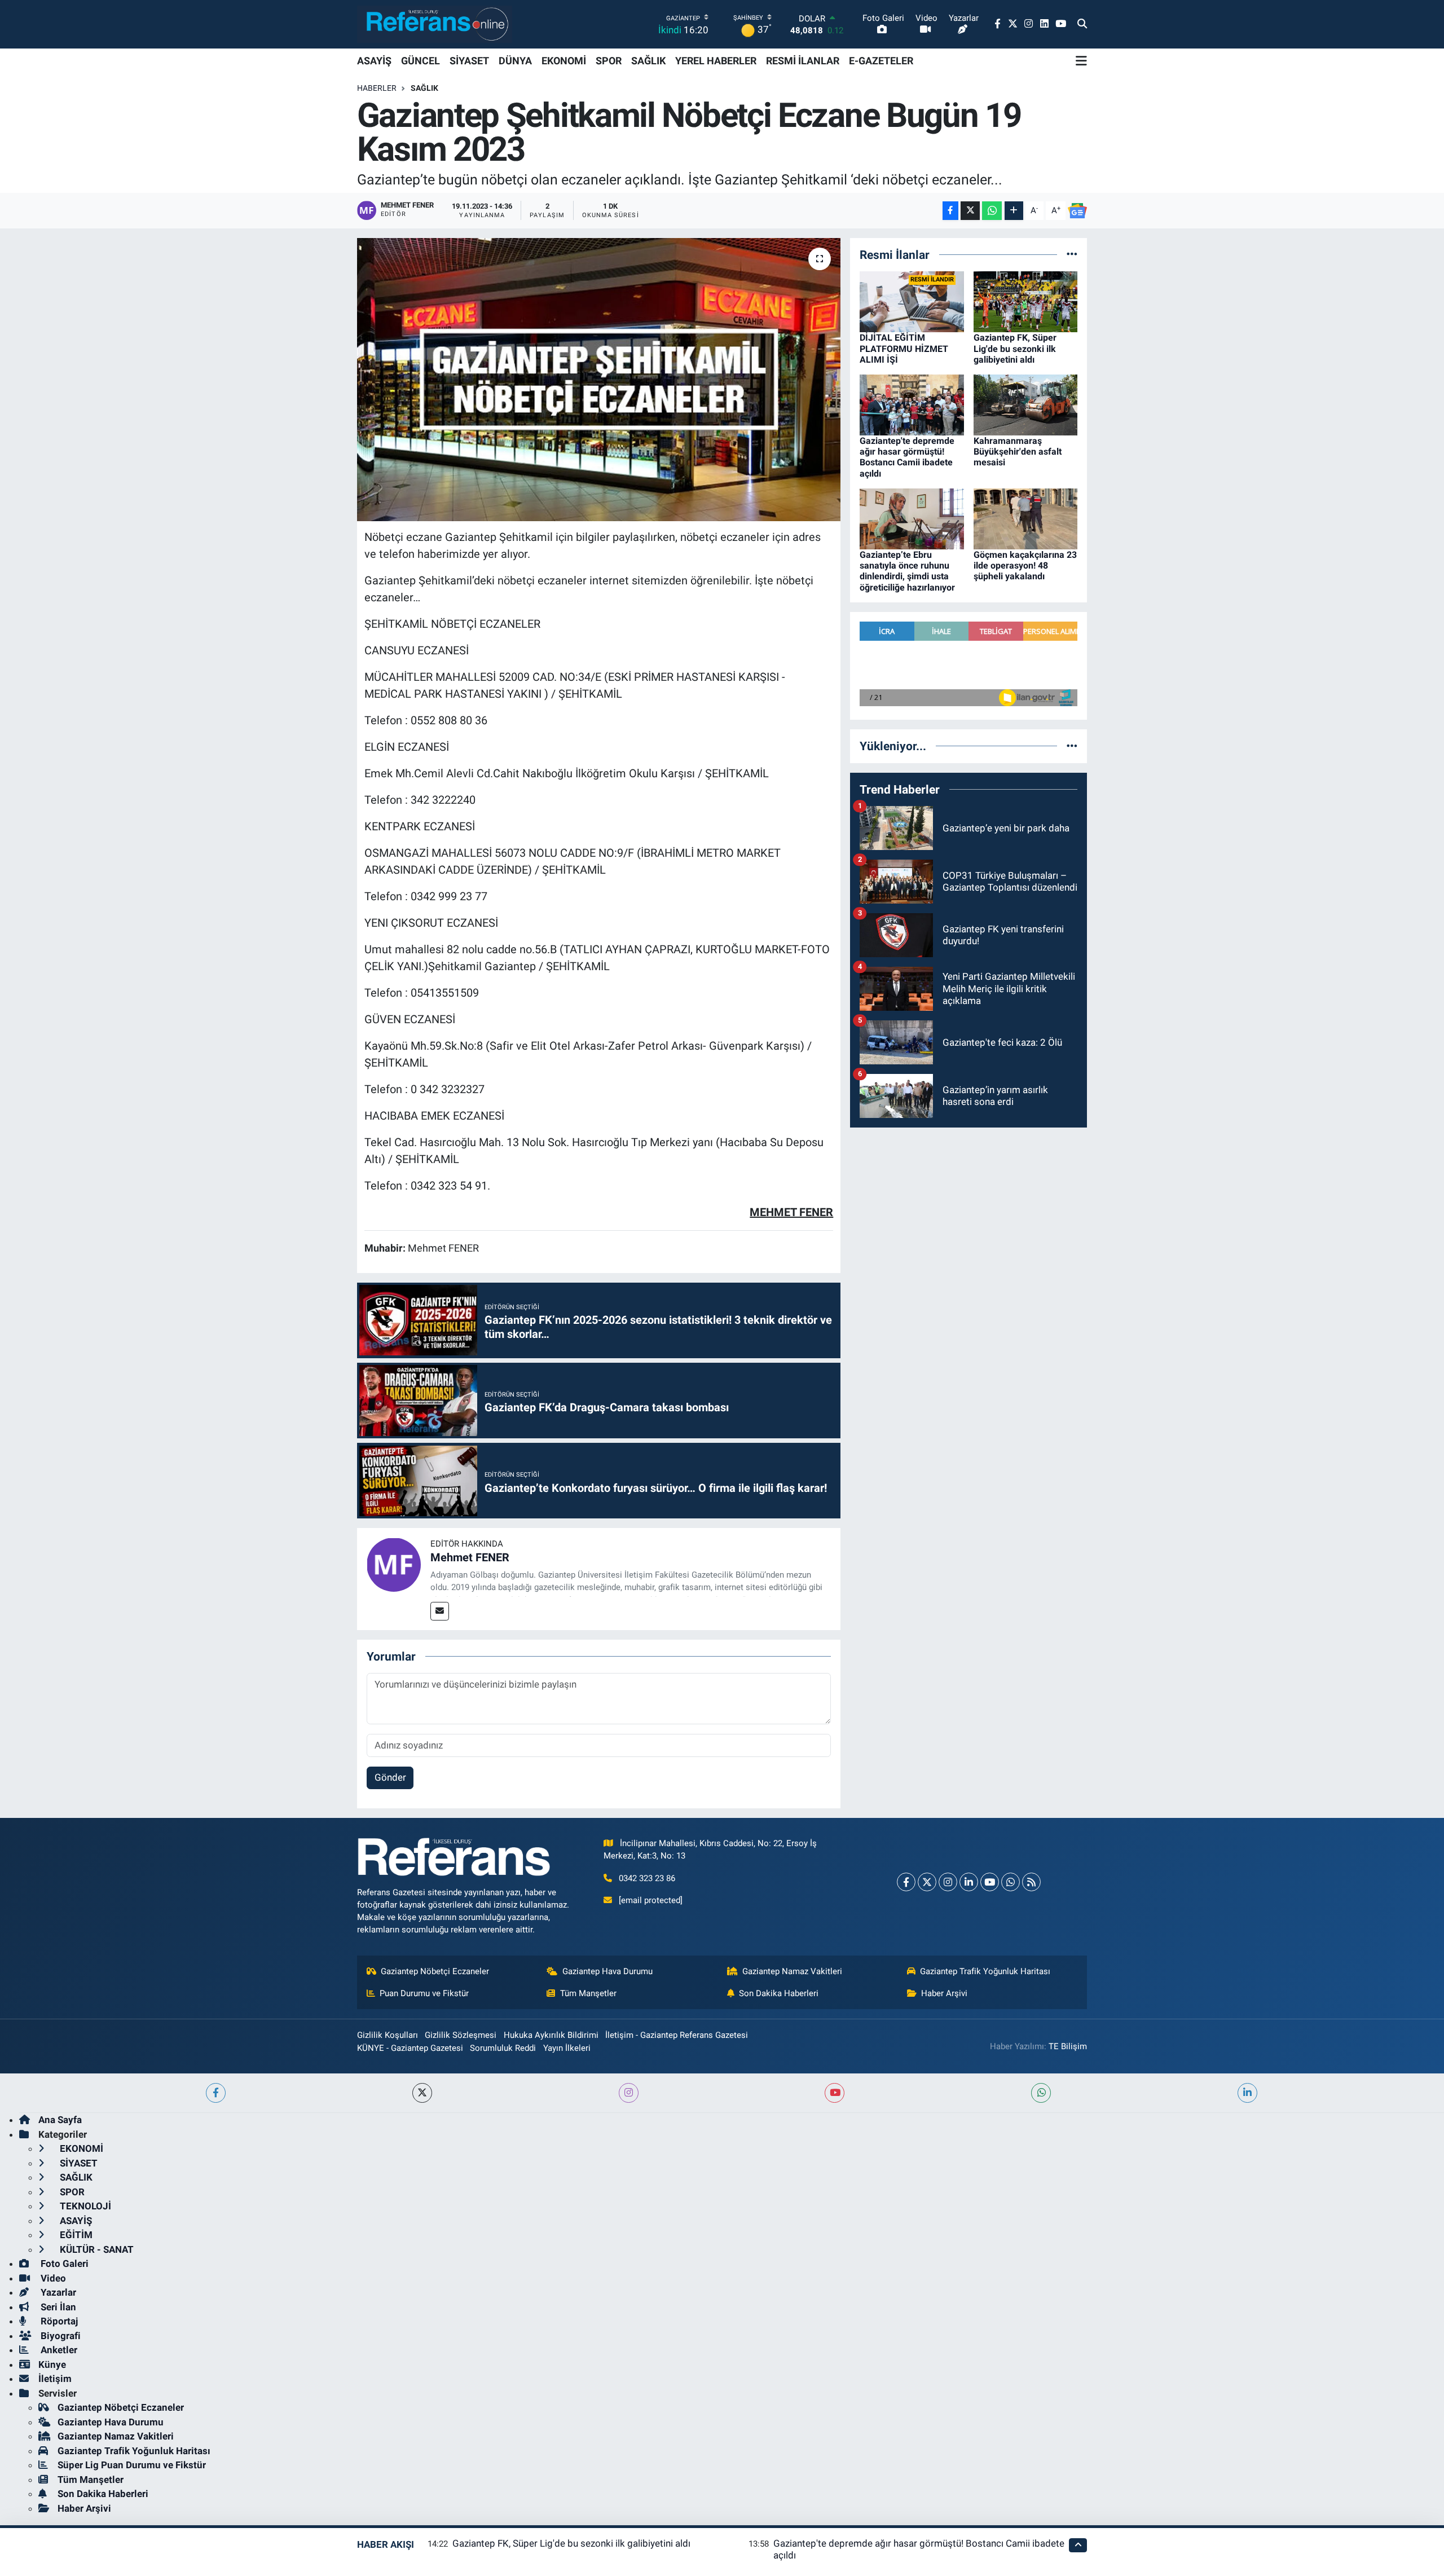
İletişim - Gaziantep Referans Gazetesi (677, 2035)
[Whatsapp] (1011, 1882)
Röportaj (58, 2321)
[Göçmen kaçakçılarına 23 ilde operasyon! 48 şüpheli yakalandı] (1026, 518)
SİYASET (469, 61)
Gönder (390, 1777)
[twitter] (422, 2093)
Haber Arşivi (944, 1993)
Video (52, 2278)
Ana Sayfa (60, 2120)
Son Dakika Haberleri (779, 1993)
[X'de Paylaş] (970, 211)
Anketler (58, 2350)
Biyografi (60, 2336)
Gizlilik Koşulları (388, 2035)
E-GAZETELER (881, 61)
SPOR (609, 61)
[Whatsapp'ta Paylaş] (992, 211)
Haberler (377, 88)
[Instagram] (948, 1882)
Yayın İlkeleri (567, 2048)
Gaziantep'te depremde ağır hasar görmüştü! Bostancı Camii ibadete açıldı (907, 457)
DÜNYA (515, 61)
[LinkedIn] (969, 1882)
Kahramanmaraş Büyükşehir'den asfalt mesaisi (1018, 452)
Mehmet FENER (470, 1557)
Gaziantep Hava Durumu (607, 1971)
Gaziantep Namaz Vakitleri (792, 1971)
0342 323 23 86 (647, 1878)
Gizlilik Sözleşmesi (461, 2035)
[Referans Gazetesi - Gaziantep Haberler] (435, 24)
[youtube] (835, 2093)
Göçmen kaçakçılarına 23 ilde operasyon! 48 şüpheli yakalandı (1025, 565)
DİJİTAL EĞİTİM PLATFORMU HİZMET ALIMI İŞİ (904, 348)
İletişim (55, 2379)
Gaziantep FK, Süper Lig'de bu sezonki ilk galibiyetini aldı (1015, 348)
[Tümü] (1072, 254)
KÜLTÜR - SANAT (96, 2249)
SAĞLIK (648, 61)
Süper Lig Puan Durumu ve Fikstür (132, 2465)
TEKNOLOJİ (84, 2206)
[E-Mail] (440, 1611)
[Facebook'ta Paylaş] (950, 211)
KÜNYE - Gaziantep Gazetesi (410, 2048)
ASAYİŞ (374, 61)
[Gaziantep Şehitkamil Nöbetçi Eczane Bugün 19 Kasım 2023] (599, 380)
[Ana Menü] (1081, 61)
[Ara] (1082, 24)
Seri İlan (57, 2307)
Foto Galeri (63, 2264)
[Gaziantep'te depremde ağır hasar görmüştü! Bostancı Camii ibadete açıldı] (912, 404)
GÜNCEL (421, 61)
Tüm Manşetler (588, 1993)
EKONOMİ (564, 61)
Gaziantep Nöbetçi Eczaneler (435, 1971)
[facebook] (216, 2093)
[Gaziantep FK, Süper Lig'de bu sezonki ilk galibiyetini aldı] (1026, 301)
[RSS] (1031, 1882)
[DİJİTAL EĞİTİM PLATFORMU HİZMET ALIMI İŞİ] (912, 301)
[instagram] (629, 2093)
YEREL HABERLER (716, 61)
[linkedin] (1247, 2093)
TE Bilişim (1068, 2046)
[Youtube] (990, 1882)
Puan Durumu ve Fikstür (424, 1993)
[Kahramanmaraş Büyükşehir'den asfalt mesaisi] (1026, 404)
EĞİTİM (75, 2235)
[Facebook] (906, 1882)
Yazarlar (57, 2292)
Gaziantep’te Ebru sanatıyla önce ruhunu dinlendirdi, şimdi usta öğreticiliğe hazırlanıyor (907, 571)
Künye (52, 2364)
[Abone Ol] (1077, 211)
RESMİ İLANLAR (803, 61)
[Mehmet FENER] (394, 1564)
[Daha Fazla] (1014, 211)
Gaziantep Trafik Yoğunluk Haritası (985, 1971)
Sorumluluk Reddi (503, 2048)
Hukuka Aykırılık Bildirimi (551, 2035)
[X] (927, 1882)
